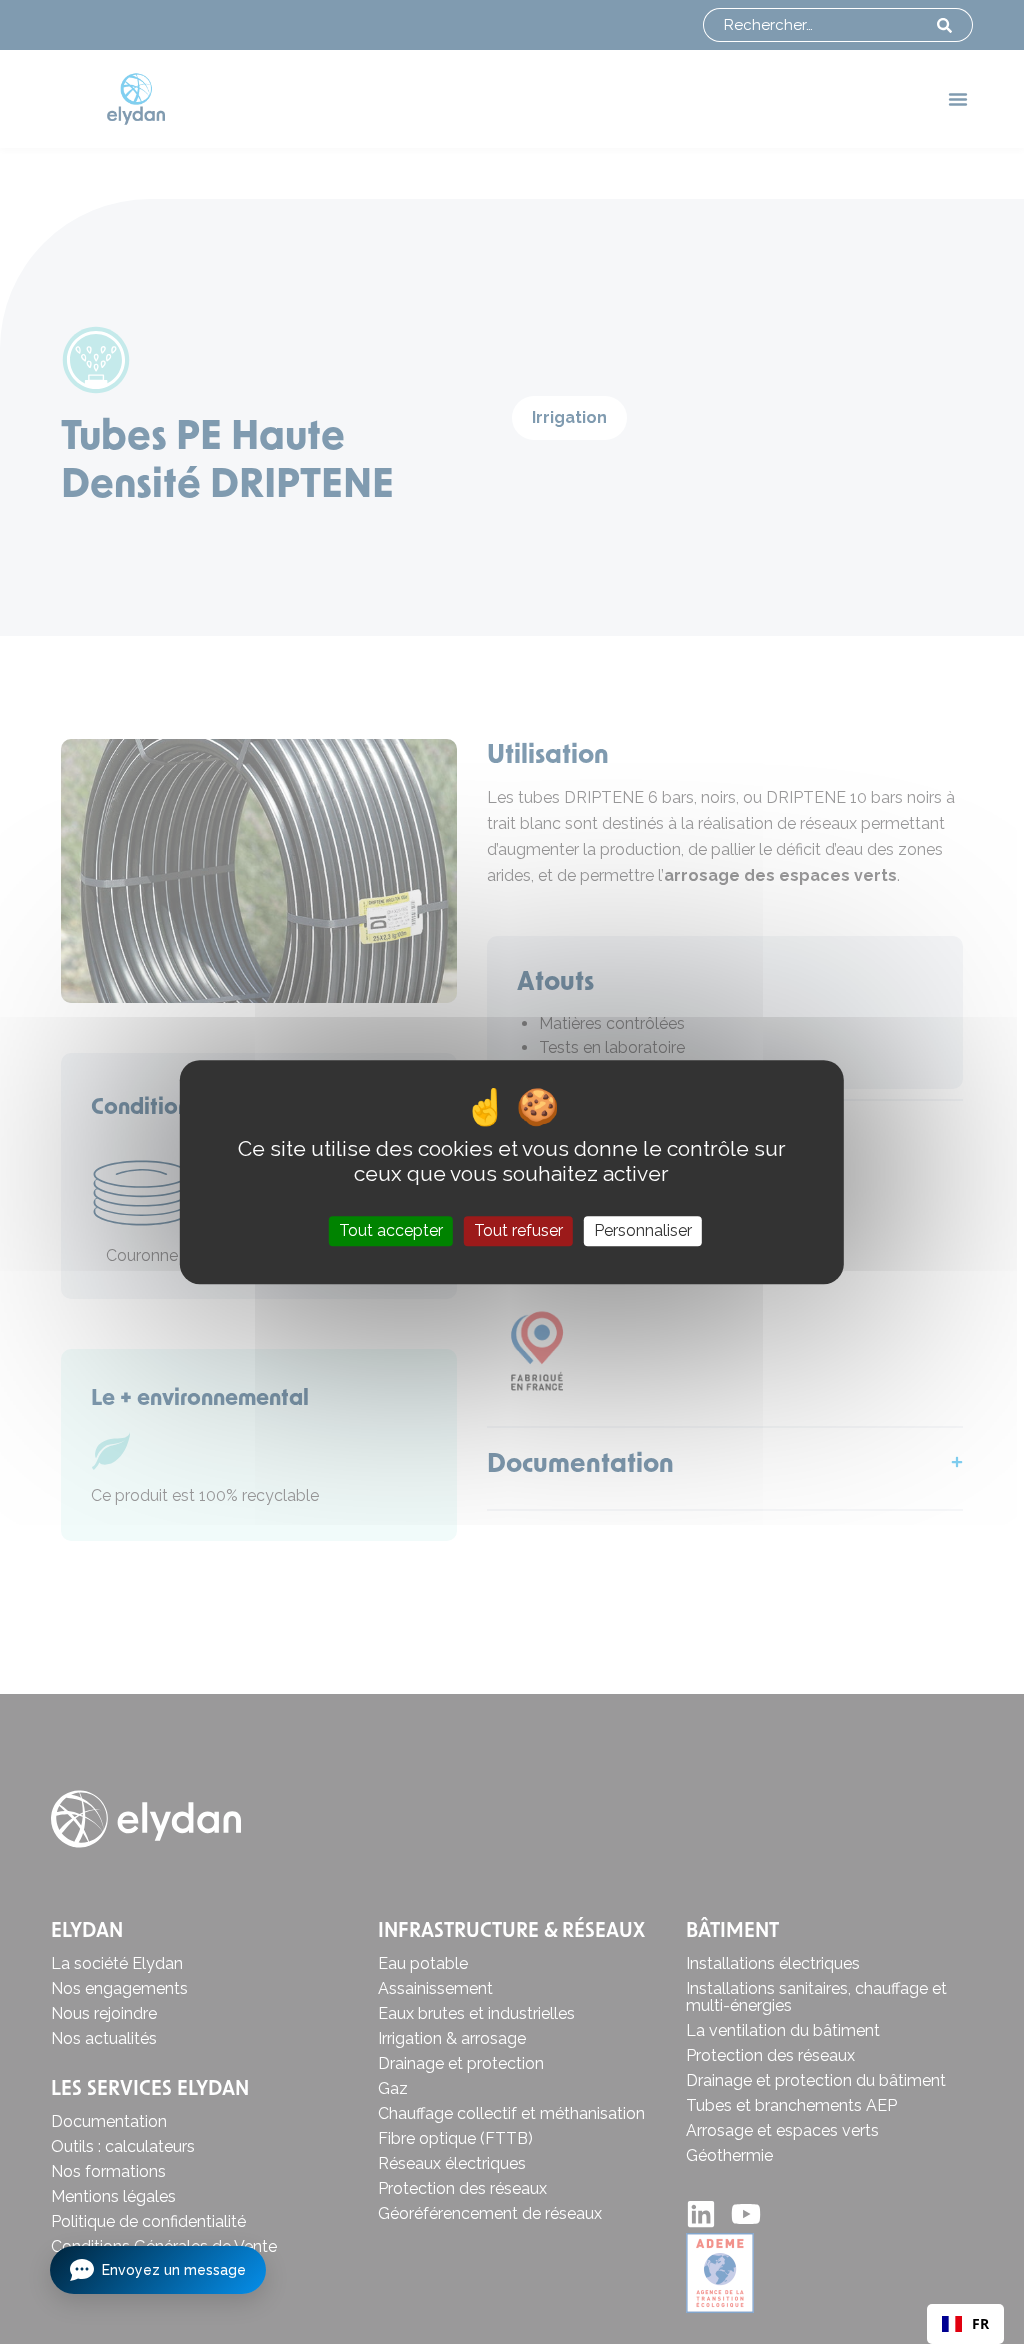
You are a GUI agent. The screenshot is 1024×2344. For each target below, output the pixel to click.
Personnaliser (643, 1231)
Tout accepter (391, 1231)
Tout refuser (518, 1231)
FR (980, 2323)
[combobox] (965, 2324)
